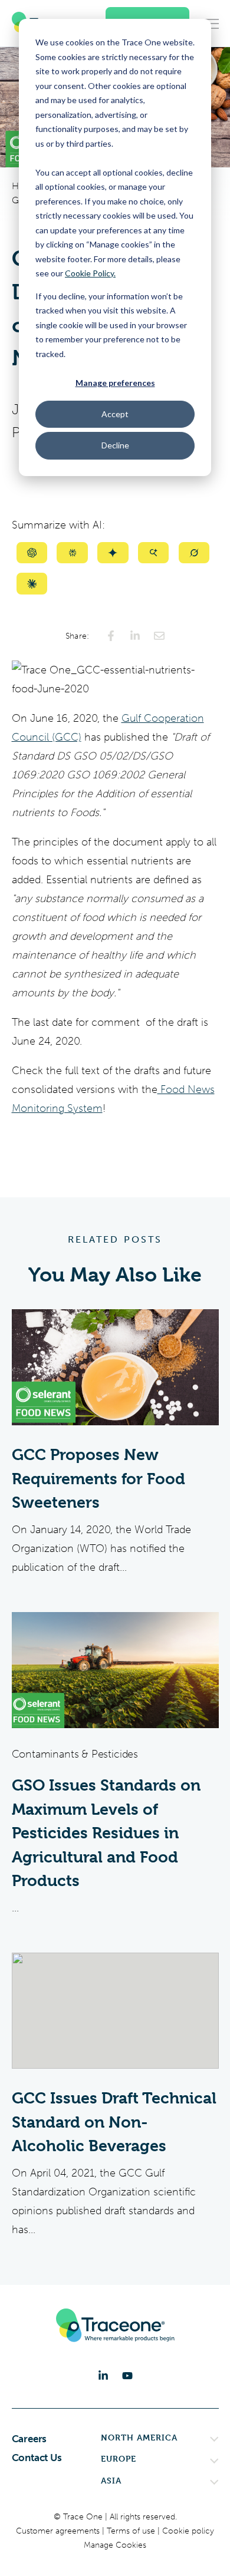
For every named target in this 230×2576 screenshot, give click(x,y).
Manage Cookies (115, 2545)
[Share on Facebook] (111, 636)
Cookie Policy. (90, 273)
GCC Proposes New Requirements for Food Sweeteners (98, 1479)
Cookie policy (188, 2531)
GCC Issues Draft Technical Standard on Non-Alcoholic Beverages (114, 2122)
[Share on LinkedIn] (135, 636)
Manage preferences (115, 383)
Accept (115, 414)
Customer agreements (59, 2531)
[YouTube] (127, 2376)
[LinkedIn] (103, 2376)
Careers (29, 2439)
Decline (115, 445)
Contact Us (37, 2458)
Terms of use (132, 2531)
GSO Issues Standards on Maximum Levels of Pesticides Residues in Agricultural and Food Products (106, 1833)
